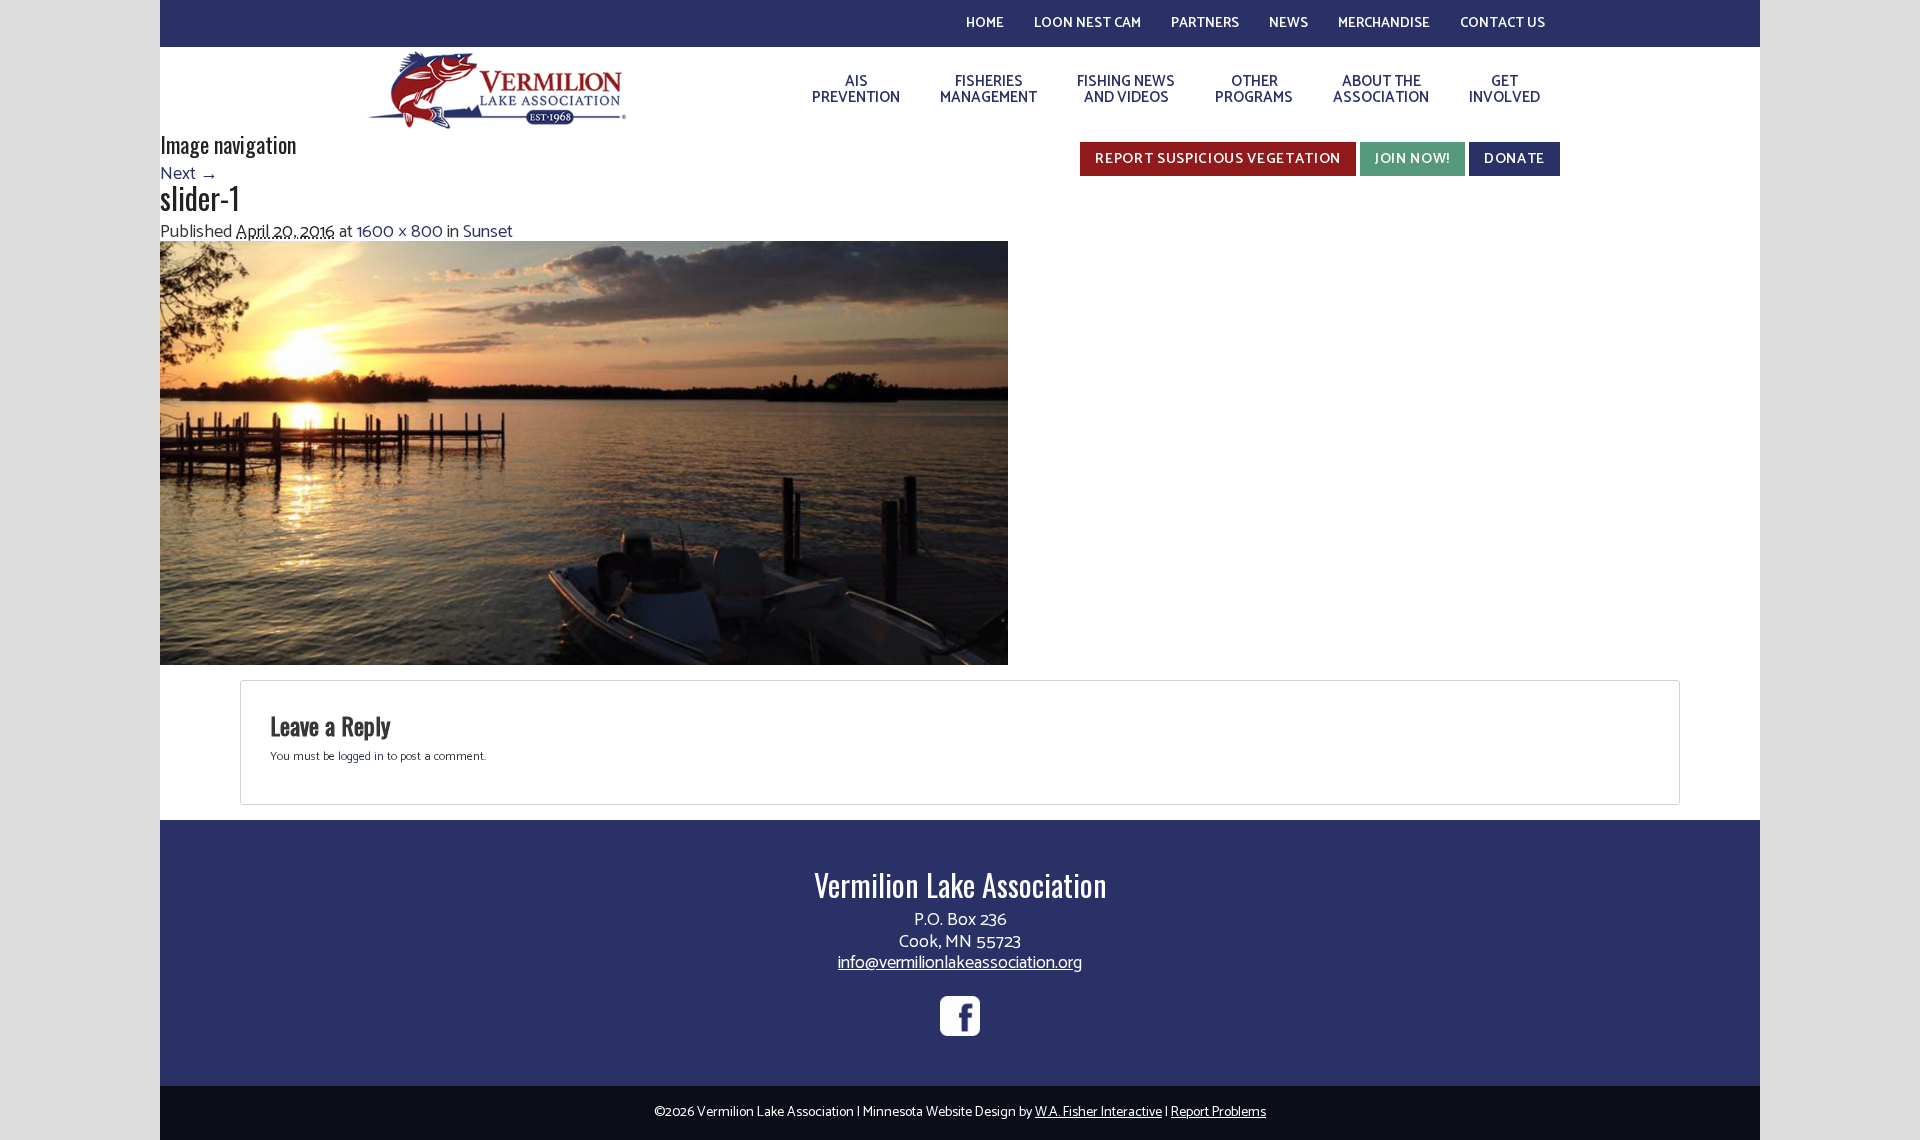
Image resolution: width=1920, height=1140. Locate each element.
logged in (361, 756)
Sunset (488, 232)
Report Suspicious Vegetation (1218, 159)
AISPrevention (856, 89)
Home (985, 23)
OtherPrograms (1254, 89)
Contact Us (1502, 23)
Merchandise (1384, 23)
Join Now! (1412, 159)
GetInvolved (1504, 89)
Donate (1514, 159)
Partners (1205, 23)
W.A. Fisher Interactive (1098, 1112)
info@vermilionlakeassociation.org (960, 963)
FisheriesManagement (988, 89)
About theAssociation (1381, 89)
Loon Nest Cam (1087, 23)
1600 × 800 (400, 232)
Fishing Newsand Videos (1126, 89)
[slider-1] (584, 452)
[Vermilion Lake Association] (496, 89)
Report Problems (1218, 1112)
